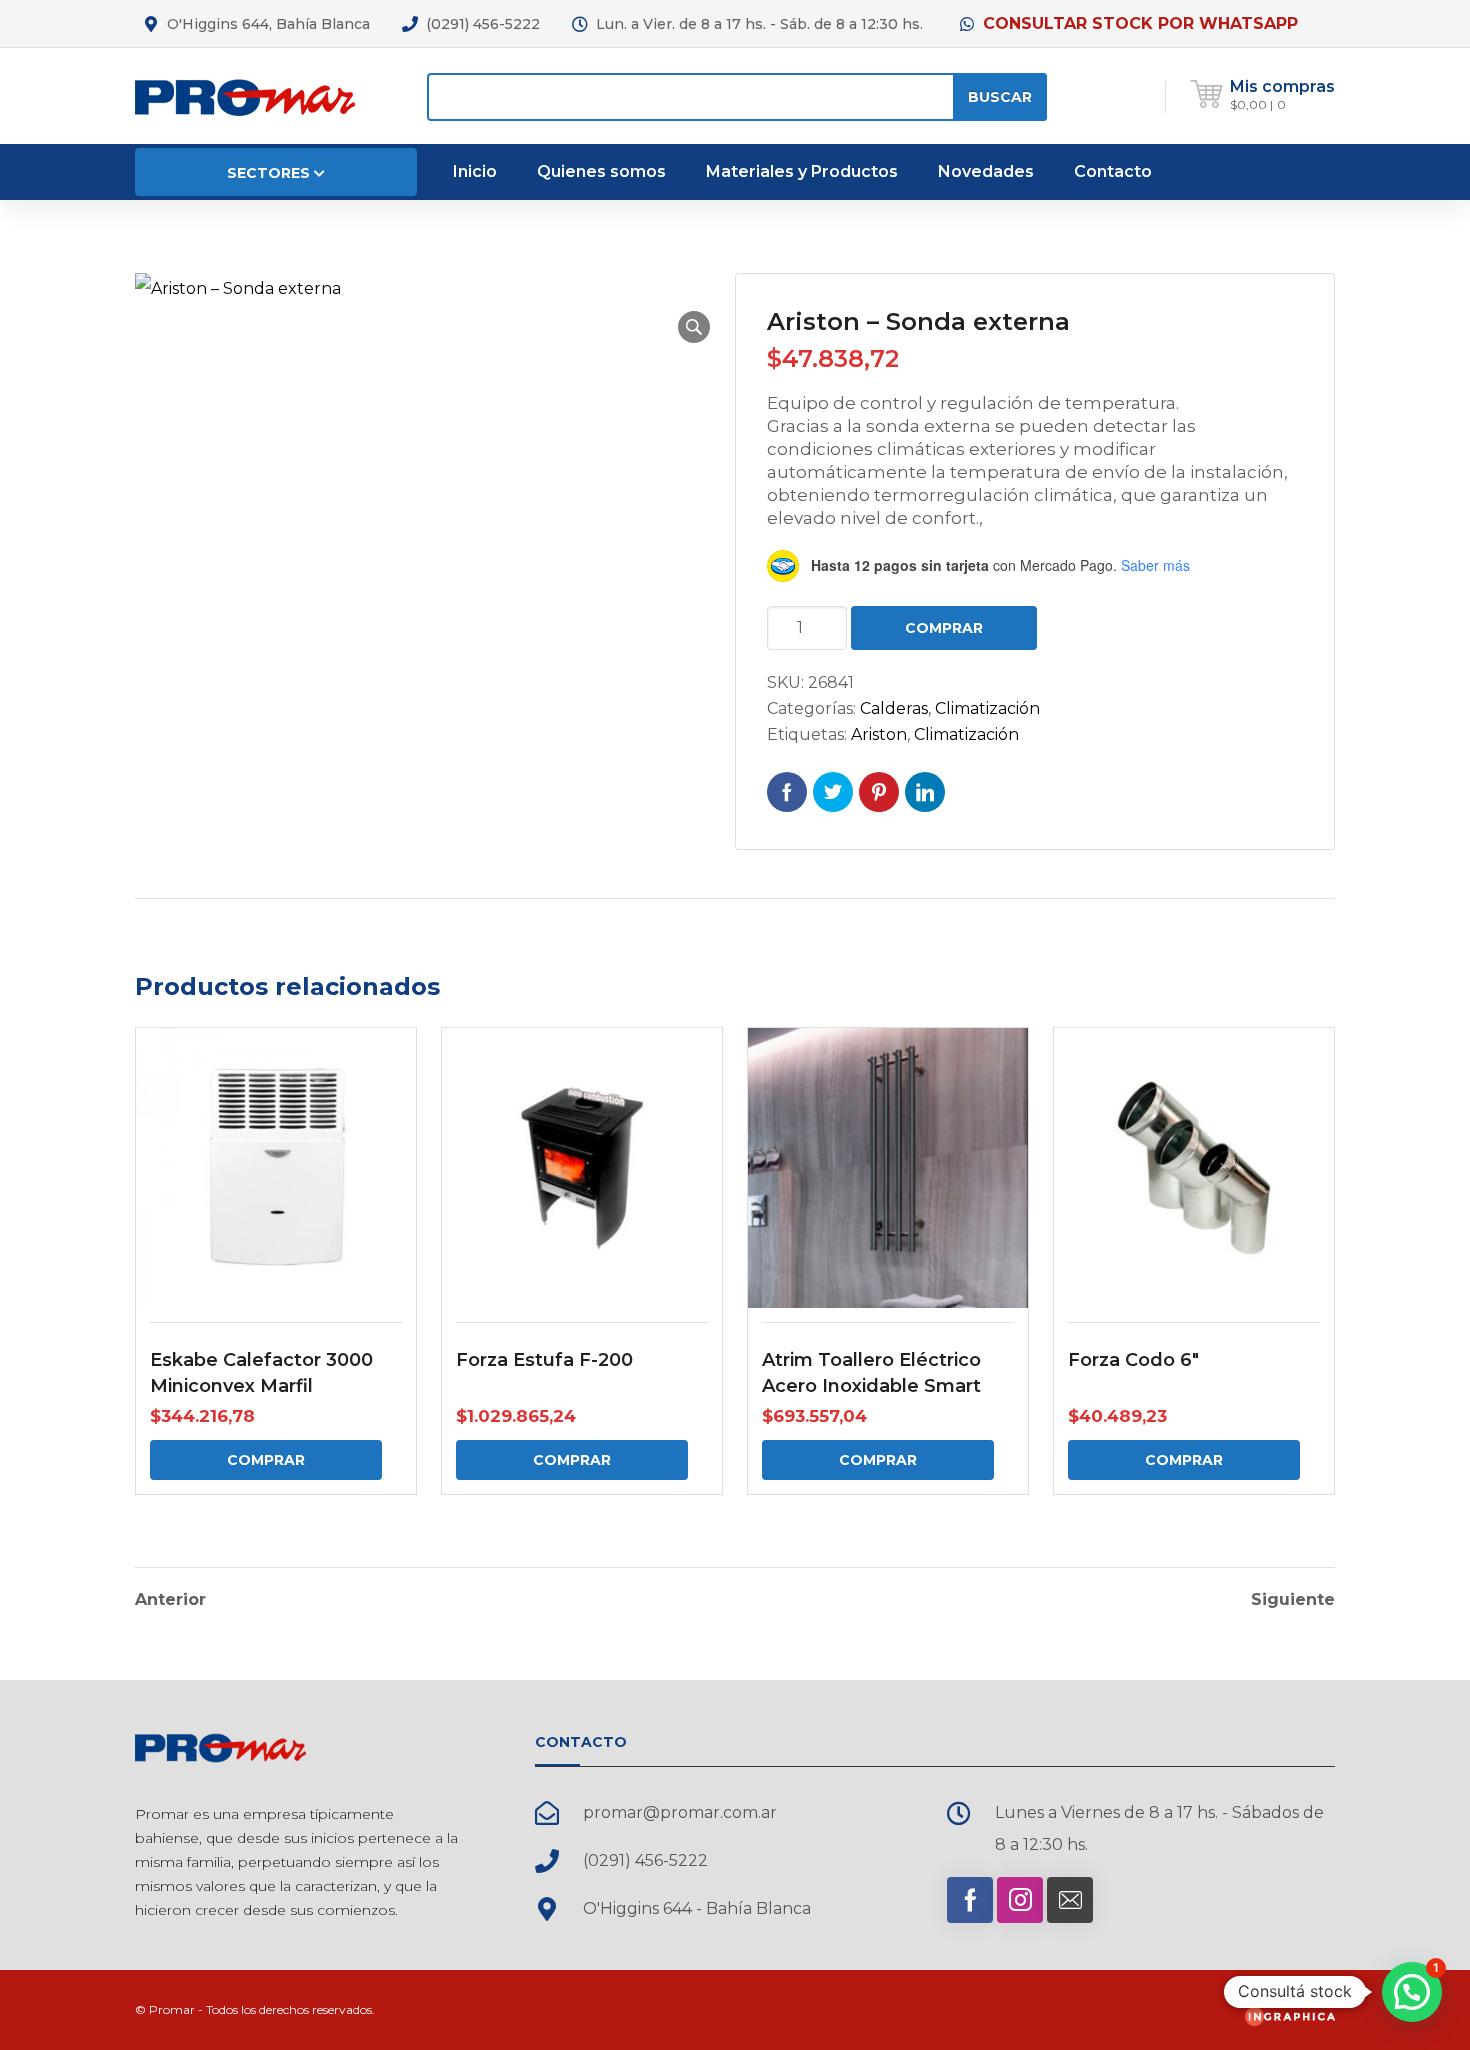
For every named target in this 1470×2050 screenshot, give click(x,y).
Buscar (1000, 97)
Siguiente (1293, 1600)
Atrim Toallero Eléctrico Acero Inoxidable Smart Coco (871, 1386)
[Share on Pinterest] (879, 792)
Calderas (894, 708)
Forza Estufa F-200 (544, 1360)
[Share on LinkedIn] (925, 792)
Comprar (944, 628)
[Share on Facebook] (787, 792)
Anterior (170, 1600)
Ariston (879, 734)
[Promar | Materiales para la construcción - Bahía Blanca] (245, 95)
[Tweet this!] (833, 792)
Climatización (987, 708)
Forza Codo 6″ (1133, 1360)
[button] (694, 327)
